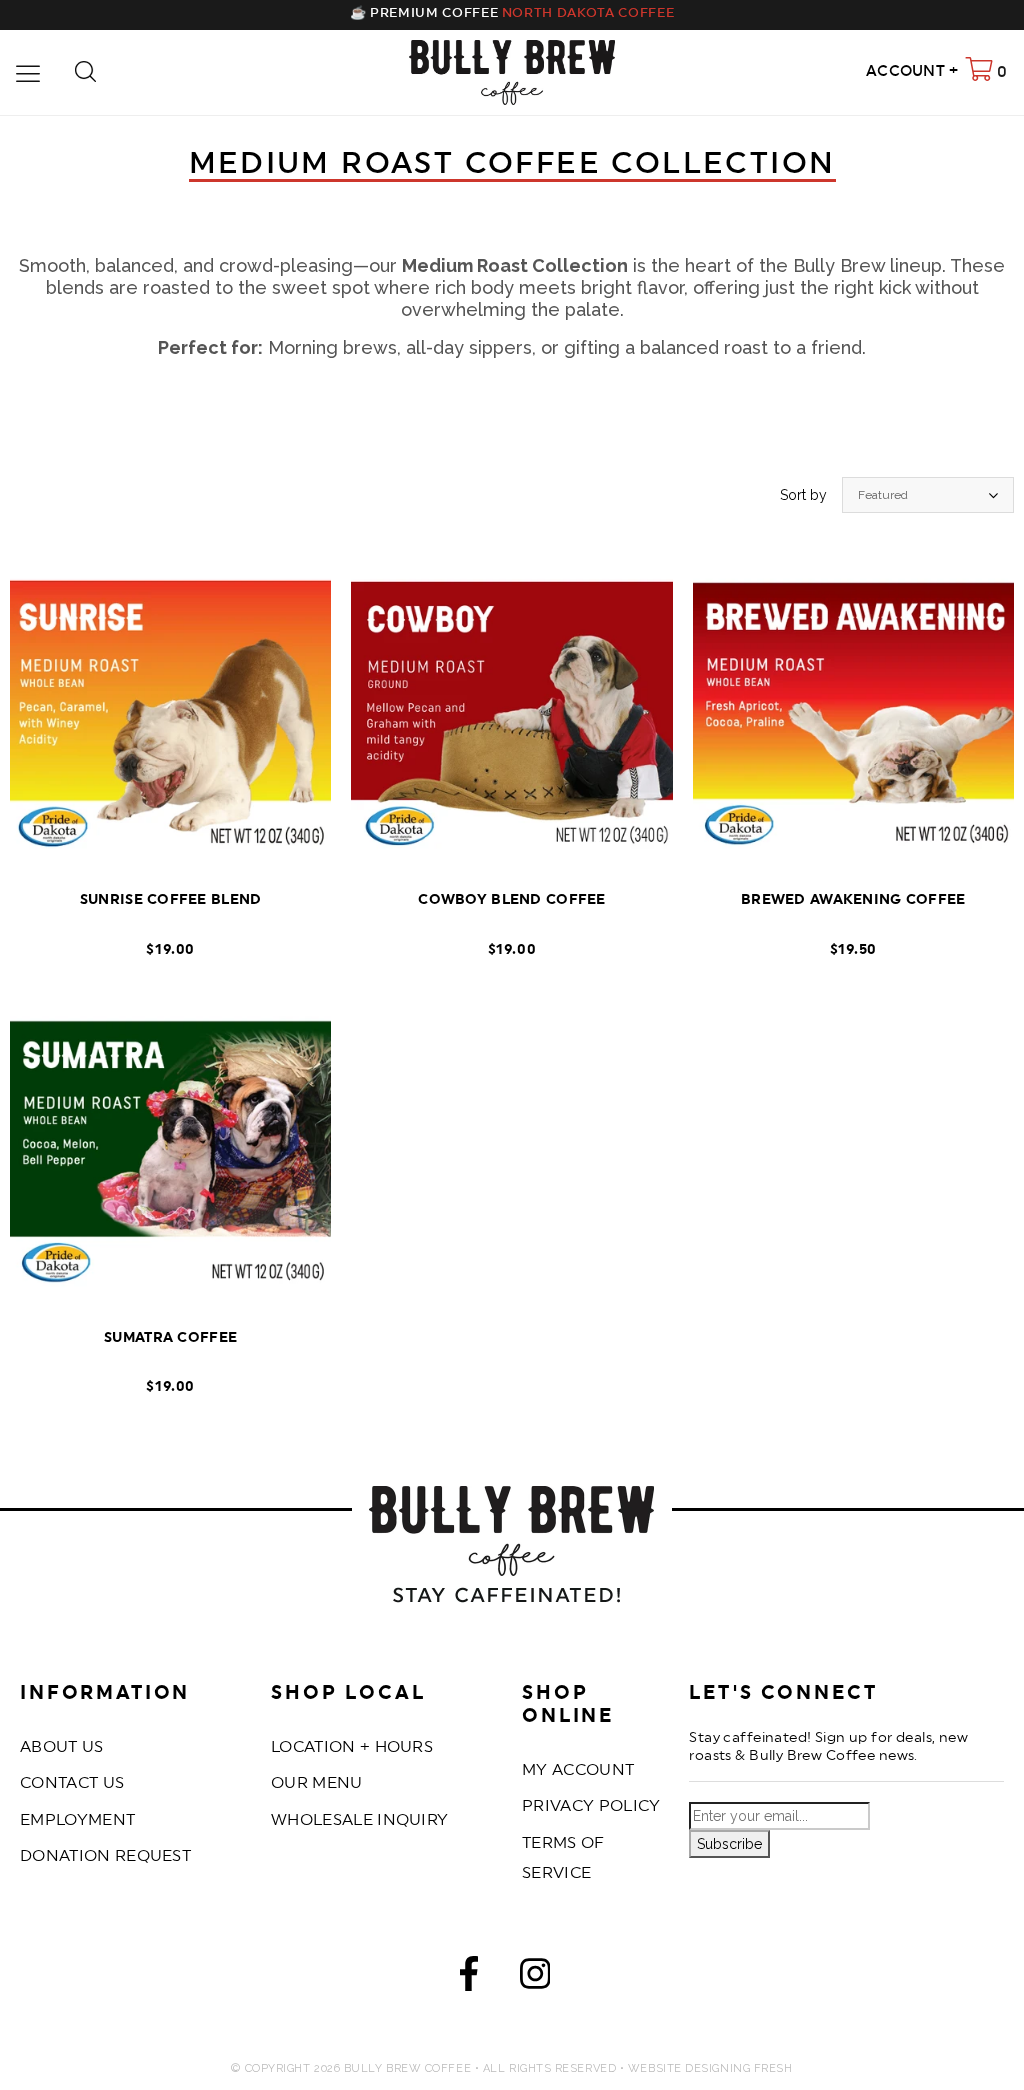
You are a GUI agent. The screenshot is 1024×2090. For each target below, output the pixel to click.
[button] (512, 445)
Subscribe (729, 1844)
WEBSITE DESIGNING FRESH (710, 2068)
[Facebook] (469, 1978)
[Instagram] (535, 1978)
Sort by (803, 495)
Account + (912, 71)
